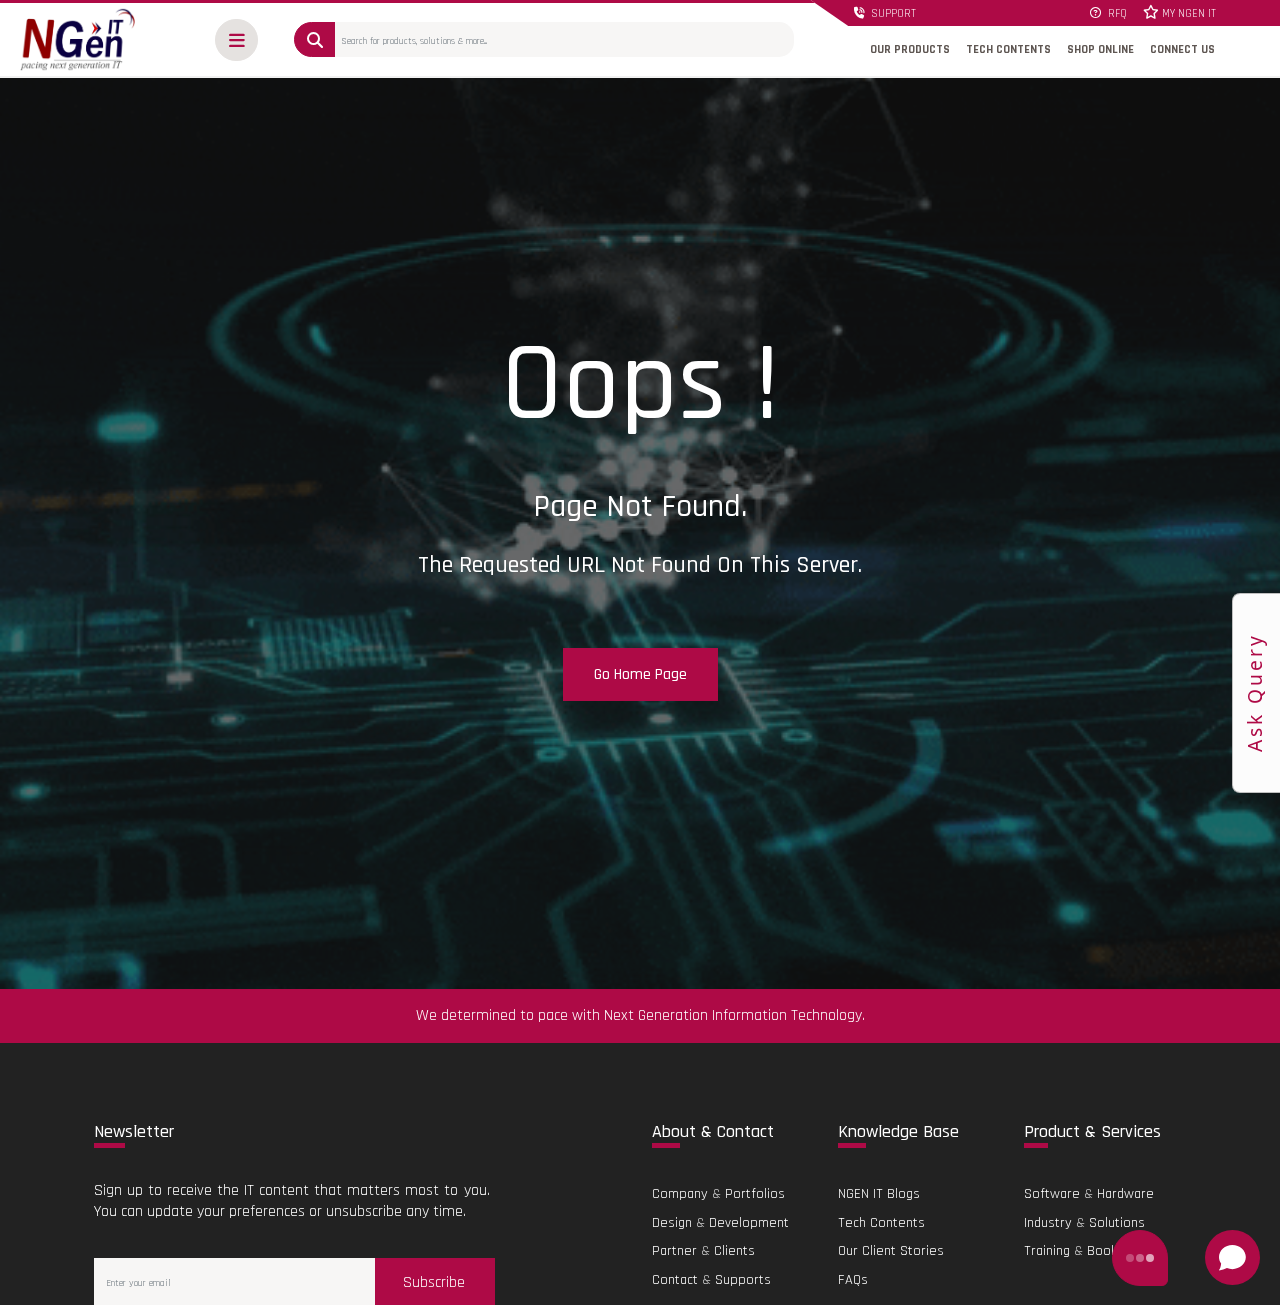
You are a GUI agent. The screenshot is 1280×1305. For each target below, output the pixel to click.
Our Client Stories (891, 1251)
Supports (743, 1280)
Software (1052, 1194)
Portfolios (755, 1194)
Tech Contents (881, 1223)
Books (1105, 1251)
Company (680, 1194)
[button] (236, 40)
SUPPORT (892, 14)
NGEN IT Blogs (879, 1194)
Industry (1048, 1223)
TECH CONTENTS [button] (1008, 49)
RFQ (1116, 14)
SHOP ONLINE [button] (1100, 49)
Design (672, 1223)
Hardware (1125, 1194)
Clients (734, 1251)
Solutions (1117, 1223)
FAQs (853, 1280)
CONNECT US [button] (1182, 49)
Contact (675, 1280)
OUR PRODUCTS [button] (910, 49)
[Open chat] (1232, 1257)
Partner (674, 1251)
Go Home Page (640, 674)
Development (749, 1223)
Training (1047, 1251)
